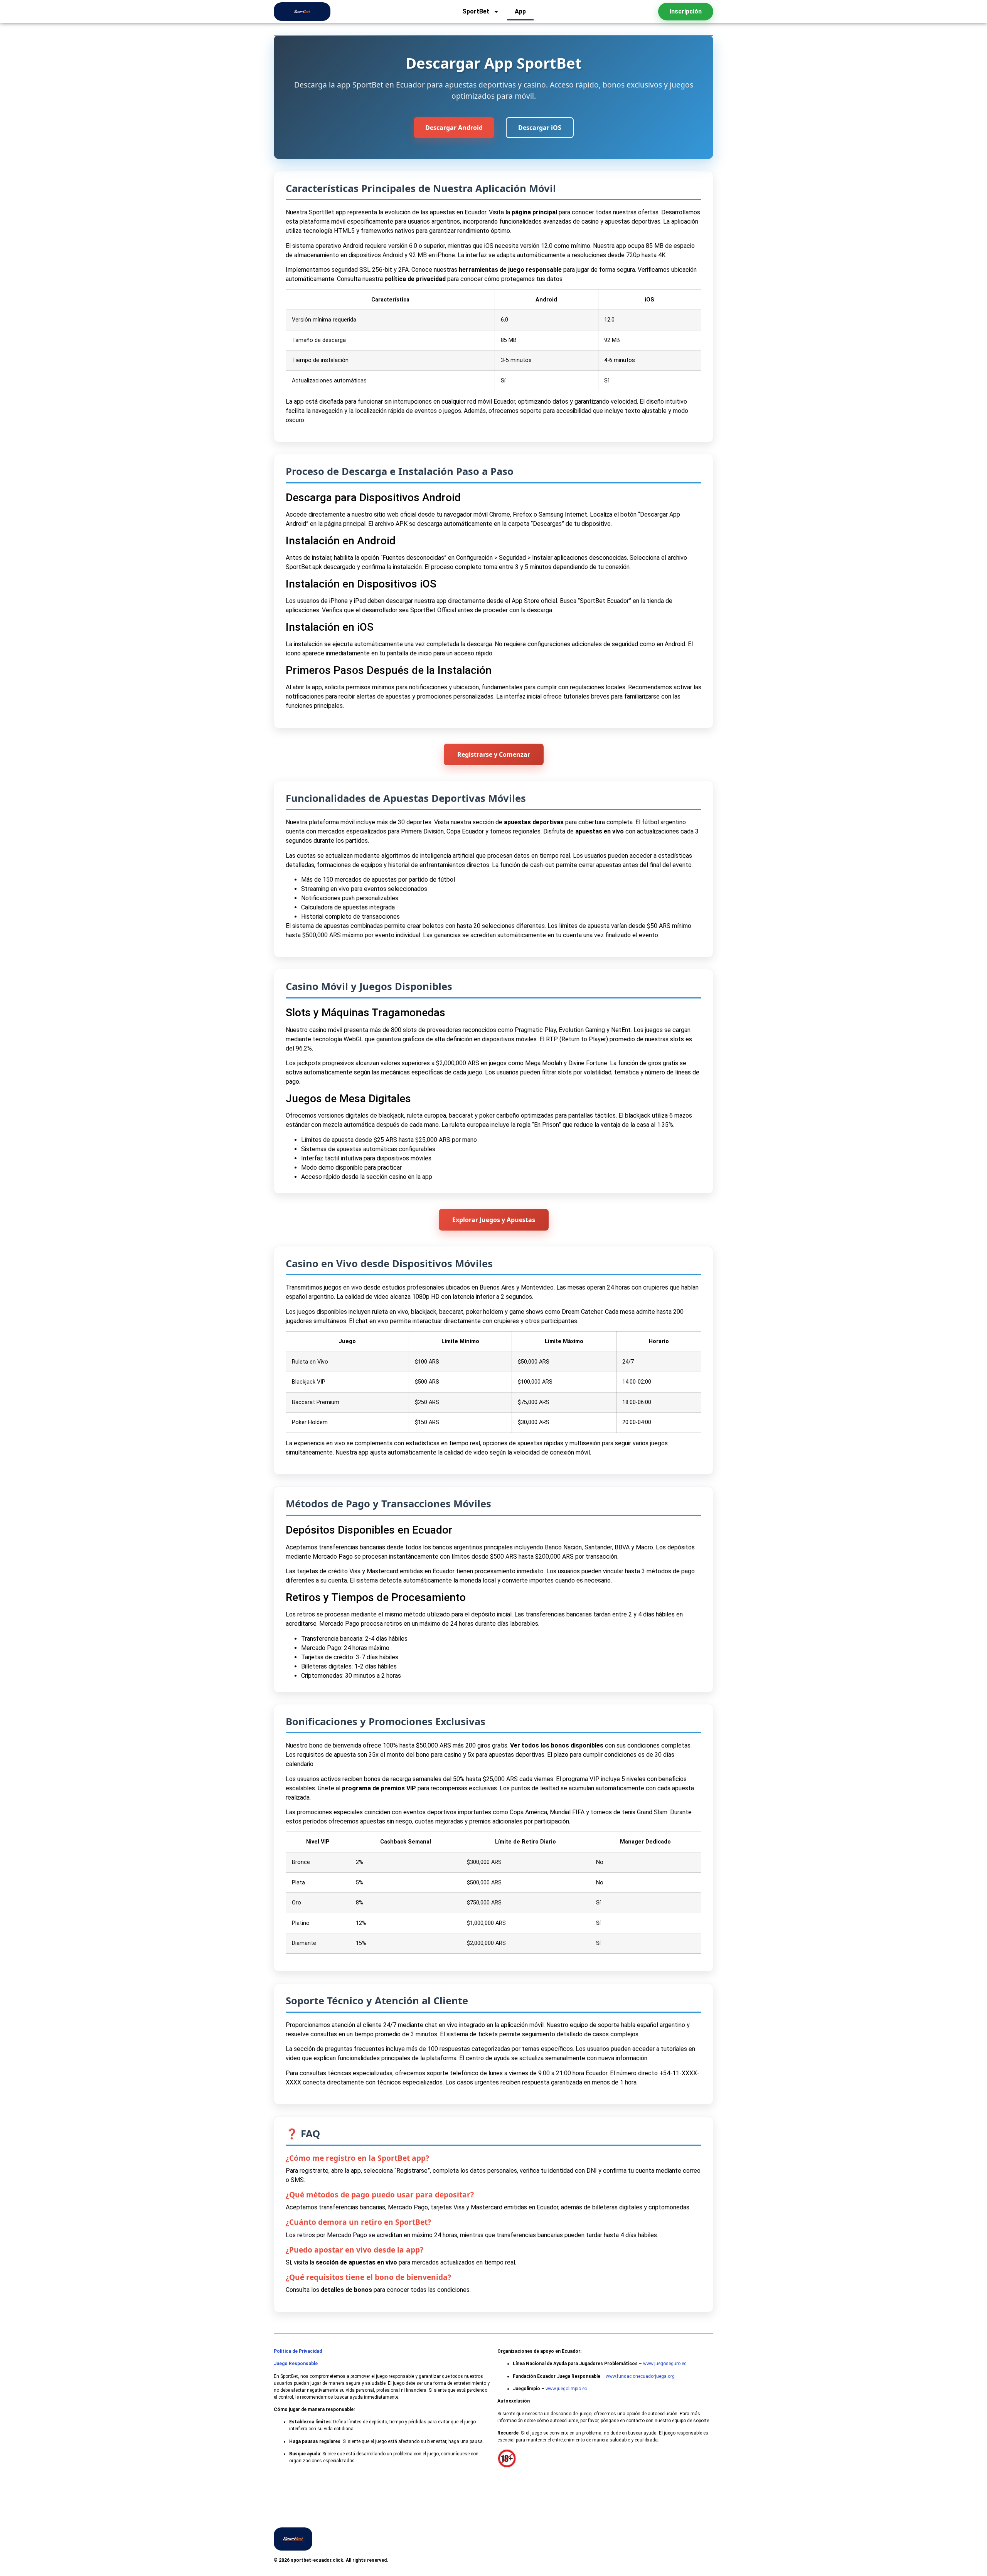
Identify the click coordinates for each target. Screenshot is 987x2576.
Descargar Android (454, 128)
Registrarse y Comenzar (494, 754)
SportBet (476, 11)
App (520, 11)
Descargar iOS (540, 128)
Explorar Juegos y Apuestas (494, 1220)
